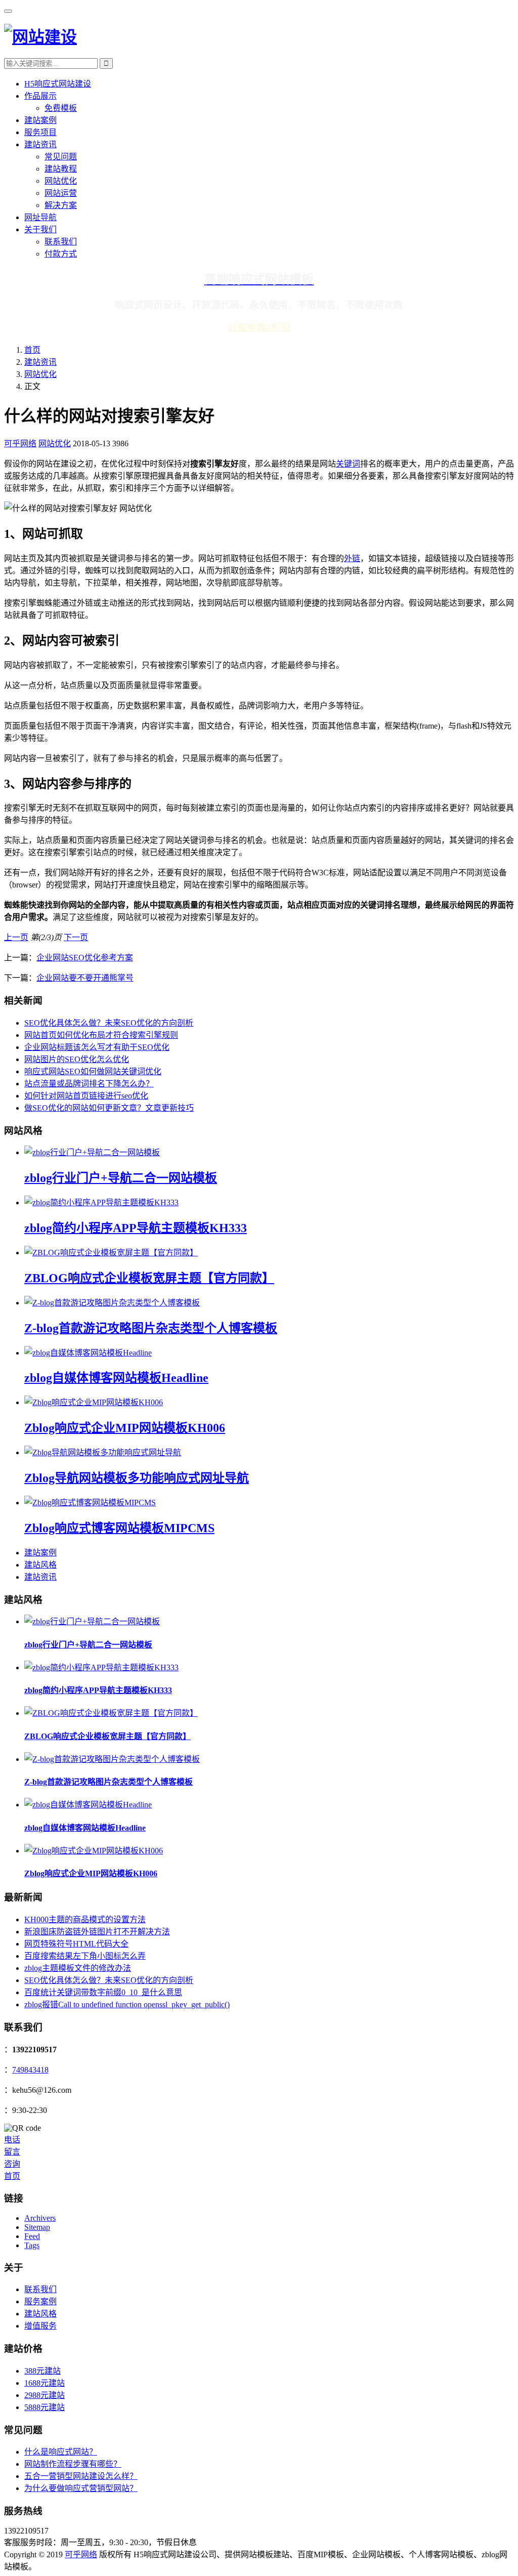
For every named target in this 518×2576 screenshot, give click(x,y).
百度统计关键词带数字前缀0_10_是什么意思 (103, 1992)
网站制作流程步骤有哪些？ (73, 2464)
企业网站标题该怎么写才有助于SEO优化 (97, 1047)
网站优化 (61, 181)
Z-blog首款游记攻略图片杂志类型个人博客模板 (151, 1328)
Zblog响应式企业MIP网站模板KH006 (125, 1428)
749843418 (30, 2070)
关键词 (348, 464)
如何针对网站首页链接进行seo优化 (86, 1096)
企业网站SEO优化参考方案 (85, 958)
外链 (352, 558)
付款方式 (61, 254)
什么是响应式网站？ (61, 2452)
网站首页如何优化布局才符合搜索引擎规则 (101, 1035)
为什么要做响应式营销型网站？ (81, 2488)
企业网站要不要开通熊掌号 (85, 978)
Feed (32, 2236)
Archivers (40, 2218)
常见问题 (61, 157)
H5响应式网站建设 (58, 84)
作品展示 (40, 96)
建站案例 (40, 120)
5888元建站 (45, 2407)
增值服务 (40, 2326)
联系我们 (61, 242)
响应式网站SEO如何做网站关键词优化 (93, 1071)
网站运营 (61, 193)
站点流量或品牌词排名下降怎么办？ (89, 1084)
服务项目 (40, 132)
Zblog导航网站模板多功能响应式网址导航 (137, 1478)
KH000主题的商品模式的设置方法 (85, 1919)
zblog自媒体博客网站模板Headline (116, 1378)
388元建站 (42, 2371)
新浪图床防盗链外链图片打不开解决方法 (97, 1932)
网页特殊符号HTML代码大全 (76, 1944)
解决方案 (61, 205)
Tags (32, 2245)
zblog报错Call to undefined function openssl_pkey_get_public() (127, 2004)
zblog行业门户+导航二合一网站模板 (121, 1178)
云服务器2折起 (259, 328)
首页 (32, 350)
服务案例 (40, 2301)
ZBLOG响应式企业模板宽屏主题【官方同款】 (149, 1278)
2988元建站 (45, 2395)
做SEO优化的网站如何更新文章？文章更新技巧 (109, 1108)
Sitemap (37, 2227)
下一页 (76, 937)
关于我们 (40, 229)
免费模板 (61, 108)
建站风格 (40, 1565)
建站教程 (61, 169)
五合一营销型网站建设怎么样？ (81, 2476)
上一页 (16, 937)
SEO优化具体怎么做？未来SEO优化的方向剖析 (109, 1023)
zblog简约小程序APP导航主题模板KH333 (136, 1228)
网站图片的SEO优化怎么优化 (77, 1059)
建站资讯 (40, 144)
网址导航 (40, 217)
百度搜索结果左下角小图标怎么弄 (85, 1956)
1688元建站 (45, 2383)
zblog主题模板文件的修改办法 (78, 1968)
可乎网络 (20, 444)
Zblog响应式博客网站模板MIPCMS (119, 1528)
